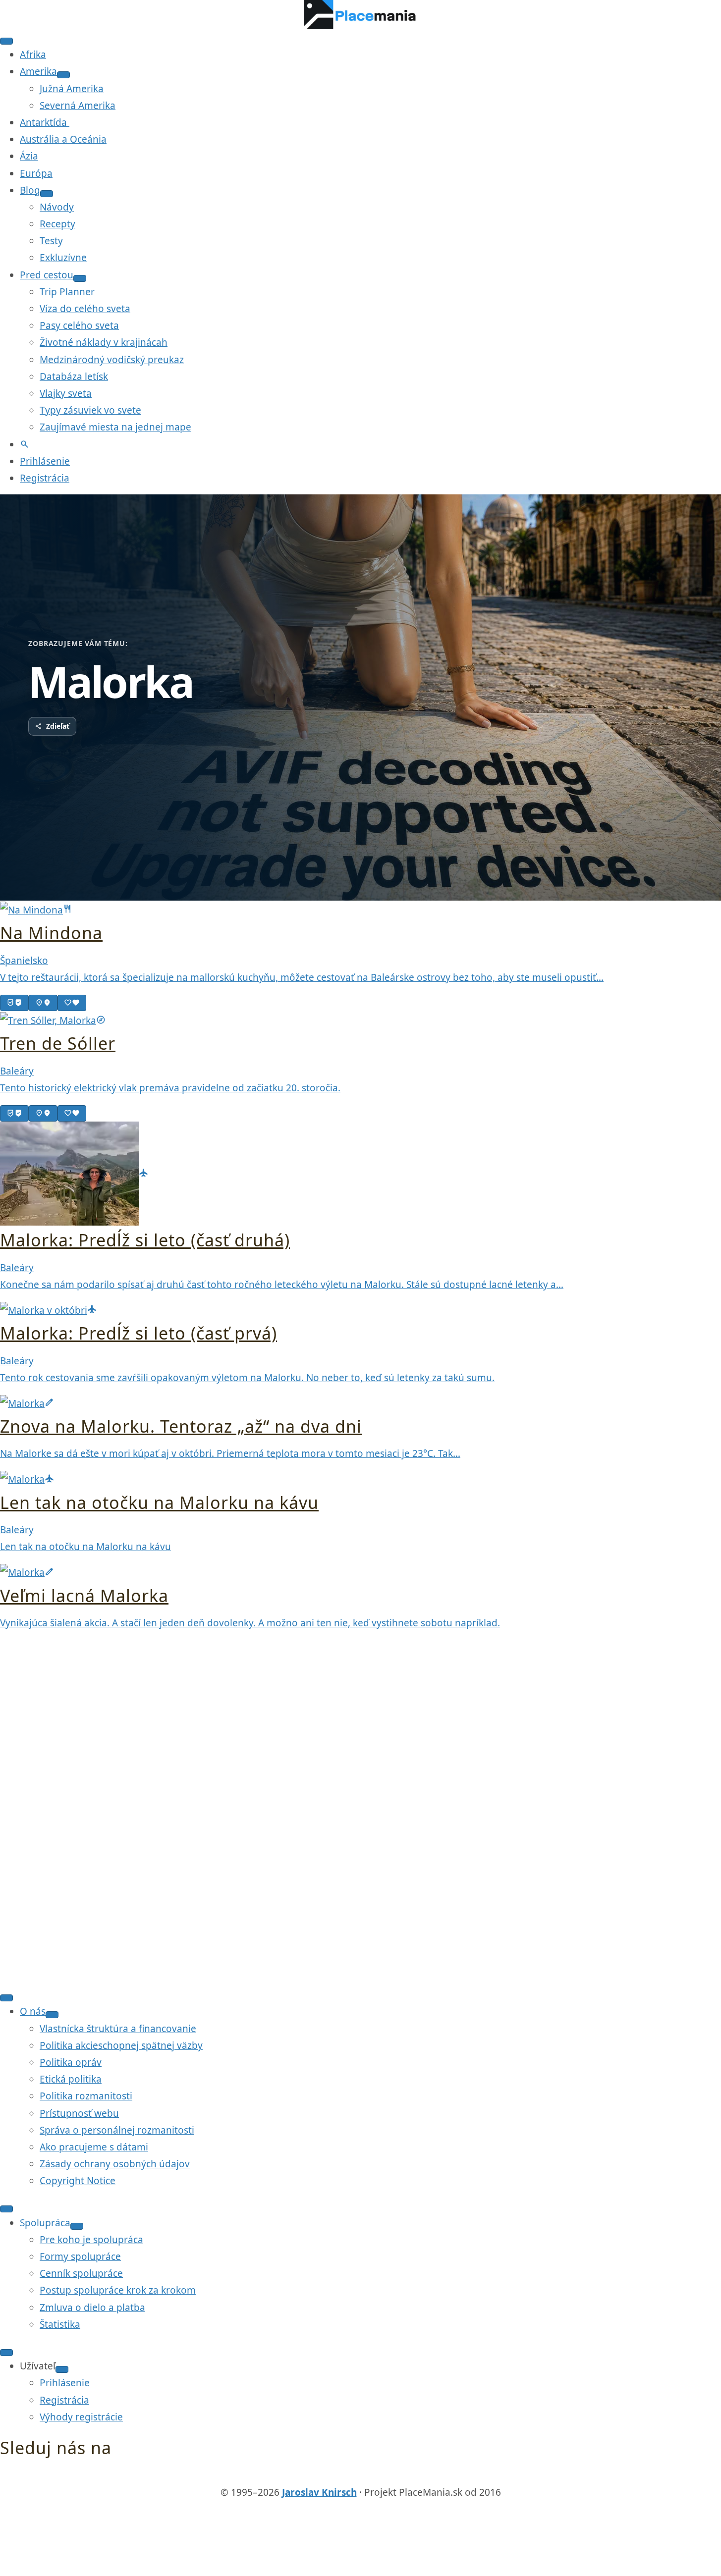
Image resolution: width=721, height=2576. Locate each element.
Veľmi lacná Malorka (84, 1596)
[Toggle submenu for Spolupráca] (77, 2226)
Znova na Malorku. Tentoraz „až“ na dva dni (181, 1426)
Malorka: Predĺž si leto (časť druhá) (145, 1240)
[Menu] (6, 41)
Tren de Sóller (58, 1043)
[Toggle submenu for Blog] (47, 194)
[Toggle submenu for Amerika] (63, 75)
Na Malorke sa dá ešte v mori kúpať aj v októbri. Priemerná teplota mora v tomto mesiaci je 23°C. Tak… (230, 1453)
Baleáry (17, 1071)
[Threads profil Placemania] (361, 2475)
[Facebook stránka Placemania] (341, 2475)
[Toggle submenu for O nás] (52, 2015)
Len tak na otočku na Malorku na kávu (159, 1503)
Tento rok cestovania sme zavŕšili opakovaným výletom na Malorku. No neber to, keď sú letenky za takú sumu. (247, 1378)
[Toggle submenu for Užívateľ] (62, 2369)
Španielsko (24, 961)
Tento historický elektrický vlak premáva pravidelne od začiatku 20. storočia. (170, 1088)
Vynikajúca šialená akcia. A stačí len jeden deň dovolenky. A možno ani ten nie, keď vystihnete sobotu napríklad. (250, 1623)
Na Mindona (51, 933)
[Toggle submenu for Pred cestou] (80, 278)
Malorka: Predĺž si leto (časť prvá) (139, 1333)
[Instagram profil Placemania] (380, 2475)
